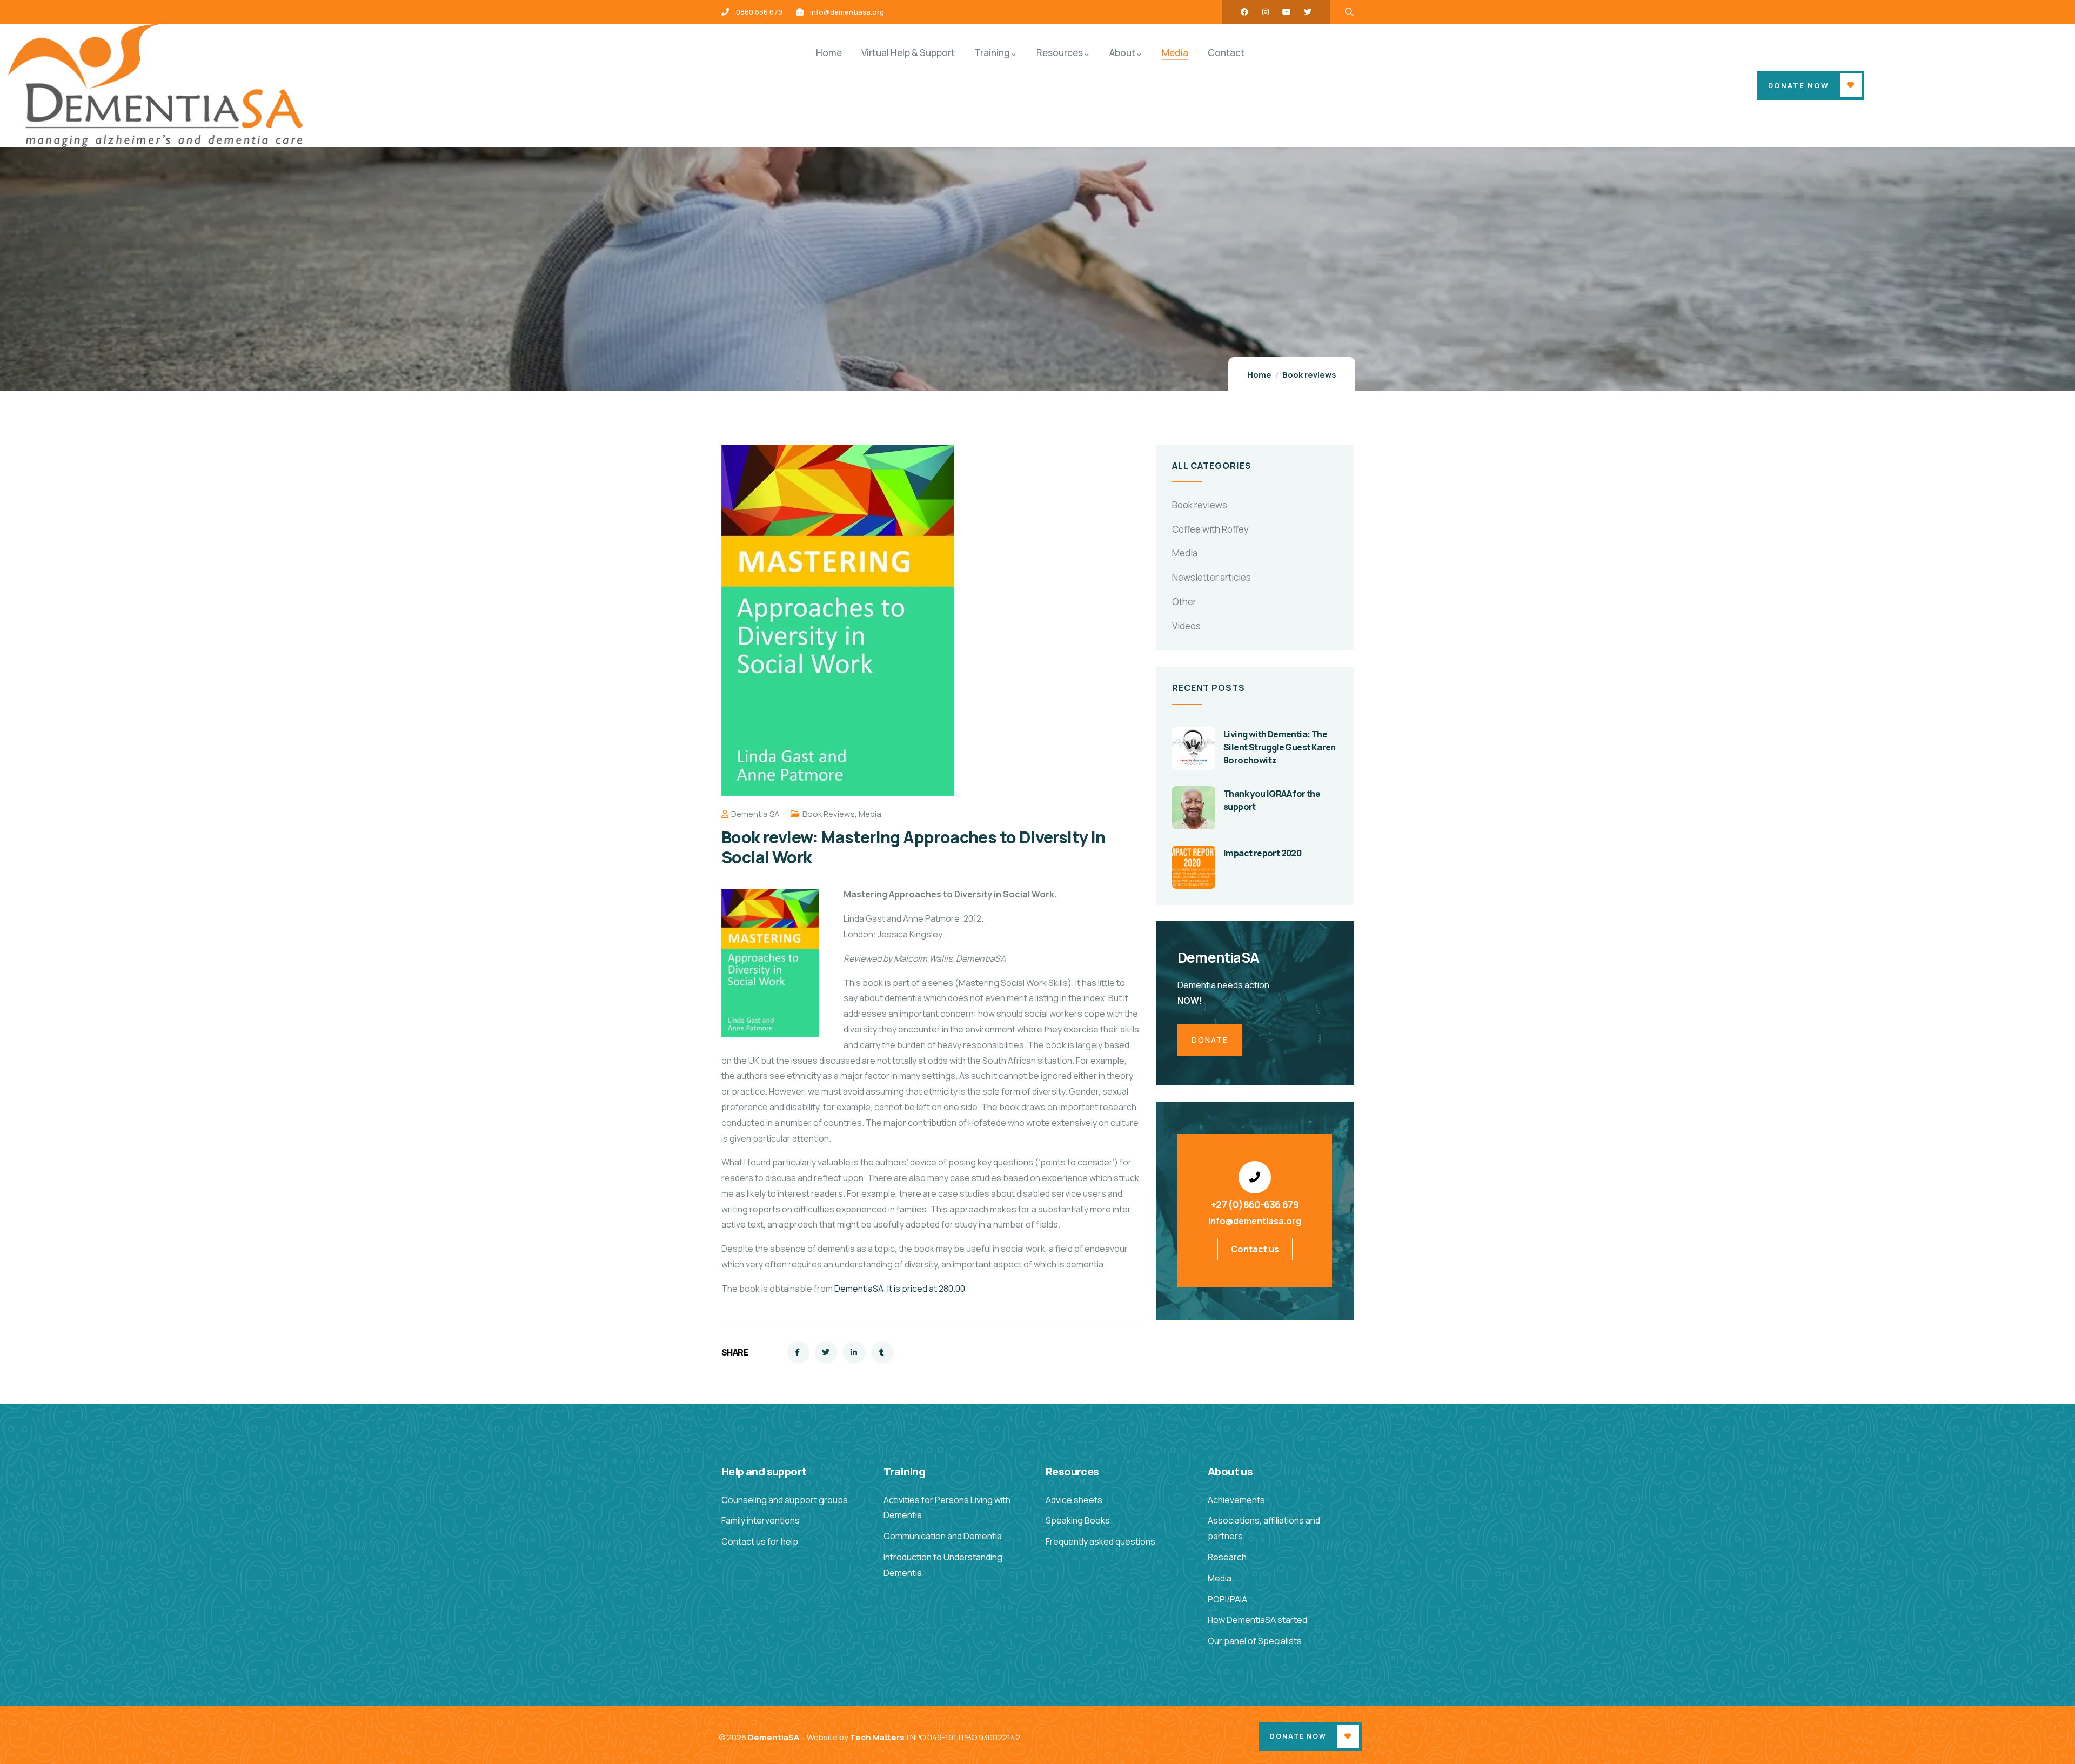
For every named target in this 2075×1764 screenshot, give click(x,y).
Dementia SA (755, 814)
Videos (1186, 626)
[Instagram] (1266, 12)
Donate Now (1799, 85)
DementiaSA (774, 1737)
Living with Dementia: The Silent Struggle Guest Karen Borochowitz (1280, 747)
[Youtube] (1287, 12)
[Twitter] (1308, 12)
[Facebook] (1244, 12)
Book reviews (1309, 375)
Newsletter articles (1211, 577)
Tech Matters (877, 1737)
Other (1184, 602)
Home (1259, 375)
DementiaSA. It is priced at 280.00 (900, 1289)
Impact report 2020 (1262, 853)
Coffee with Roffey (1210, 529)
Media (870, 814)
